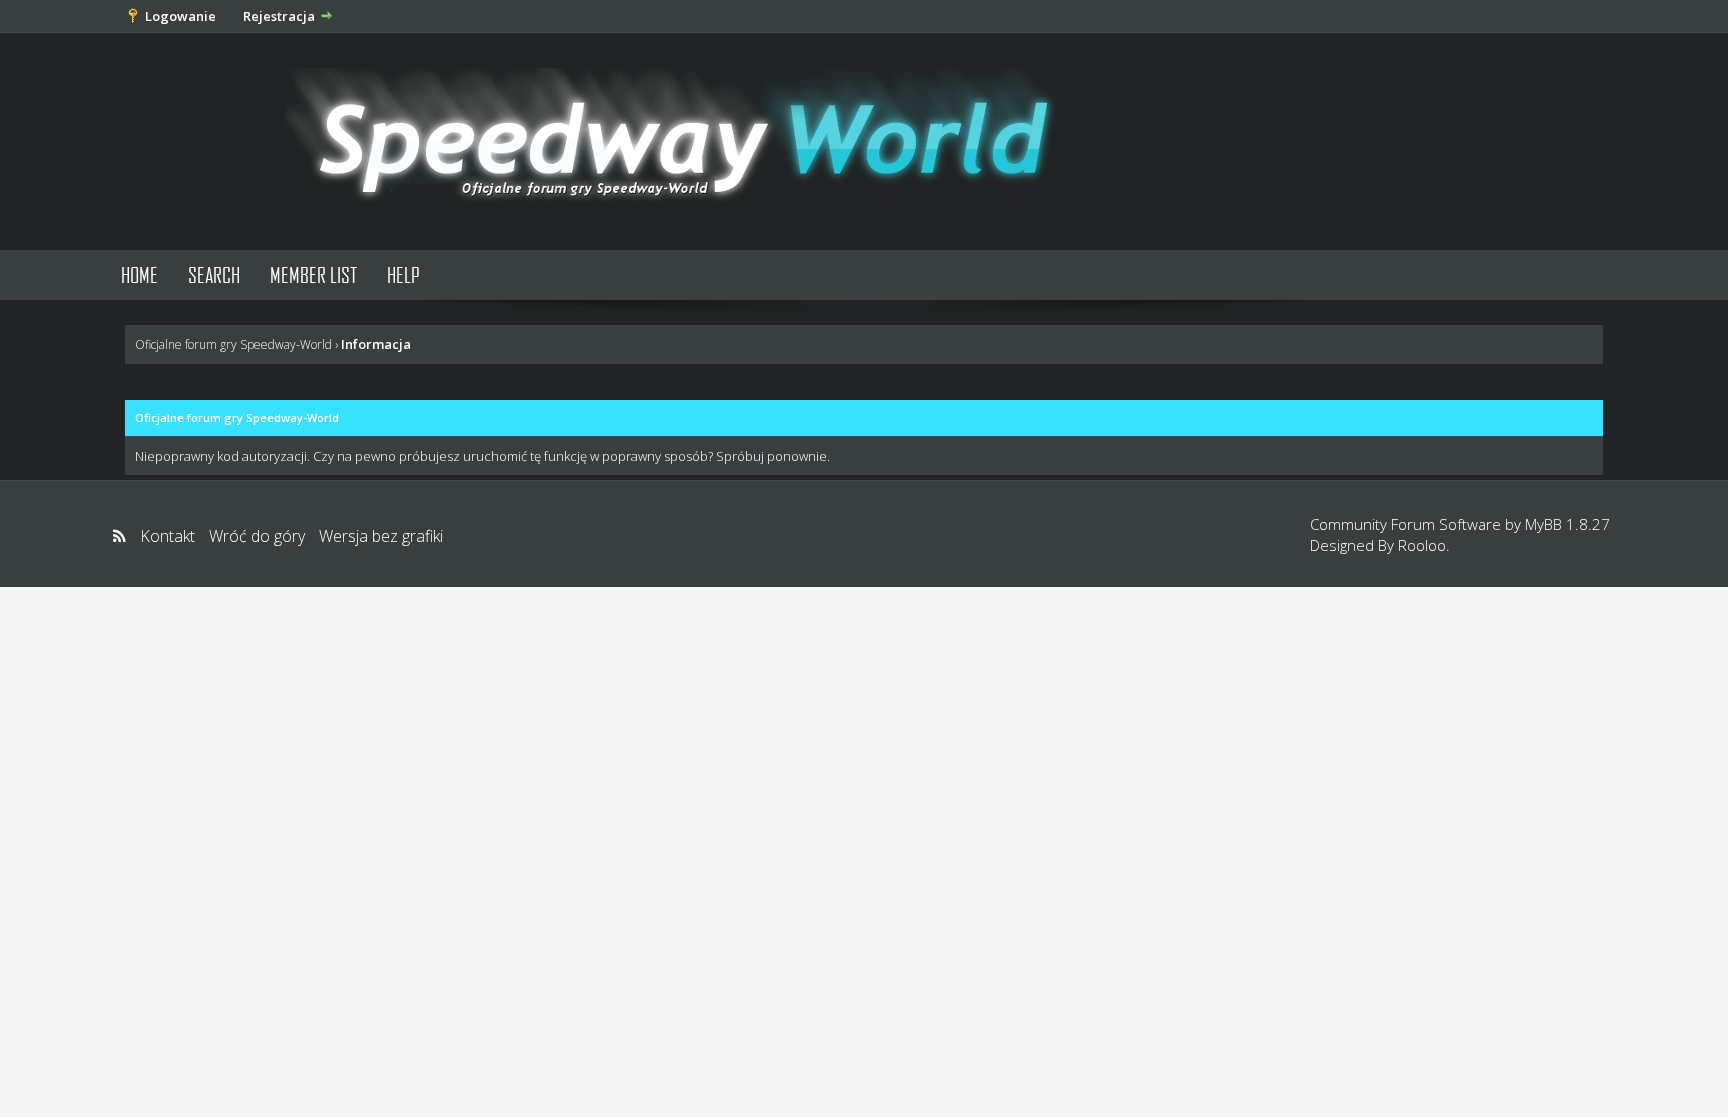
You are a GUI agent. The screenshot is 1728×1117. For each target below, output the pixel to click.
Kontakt (167, 536)
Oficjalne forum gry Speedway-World (233, 344)
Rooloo (1422, 545)
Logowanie (180, 16)
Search (214, 274)
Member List (313, 274)
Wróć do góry (257, 536)
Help (403, 274)
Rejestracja (279, 16)
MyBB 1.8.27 (1567, 524)
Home (139, 274)
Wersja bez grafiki (381, 536)
